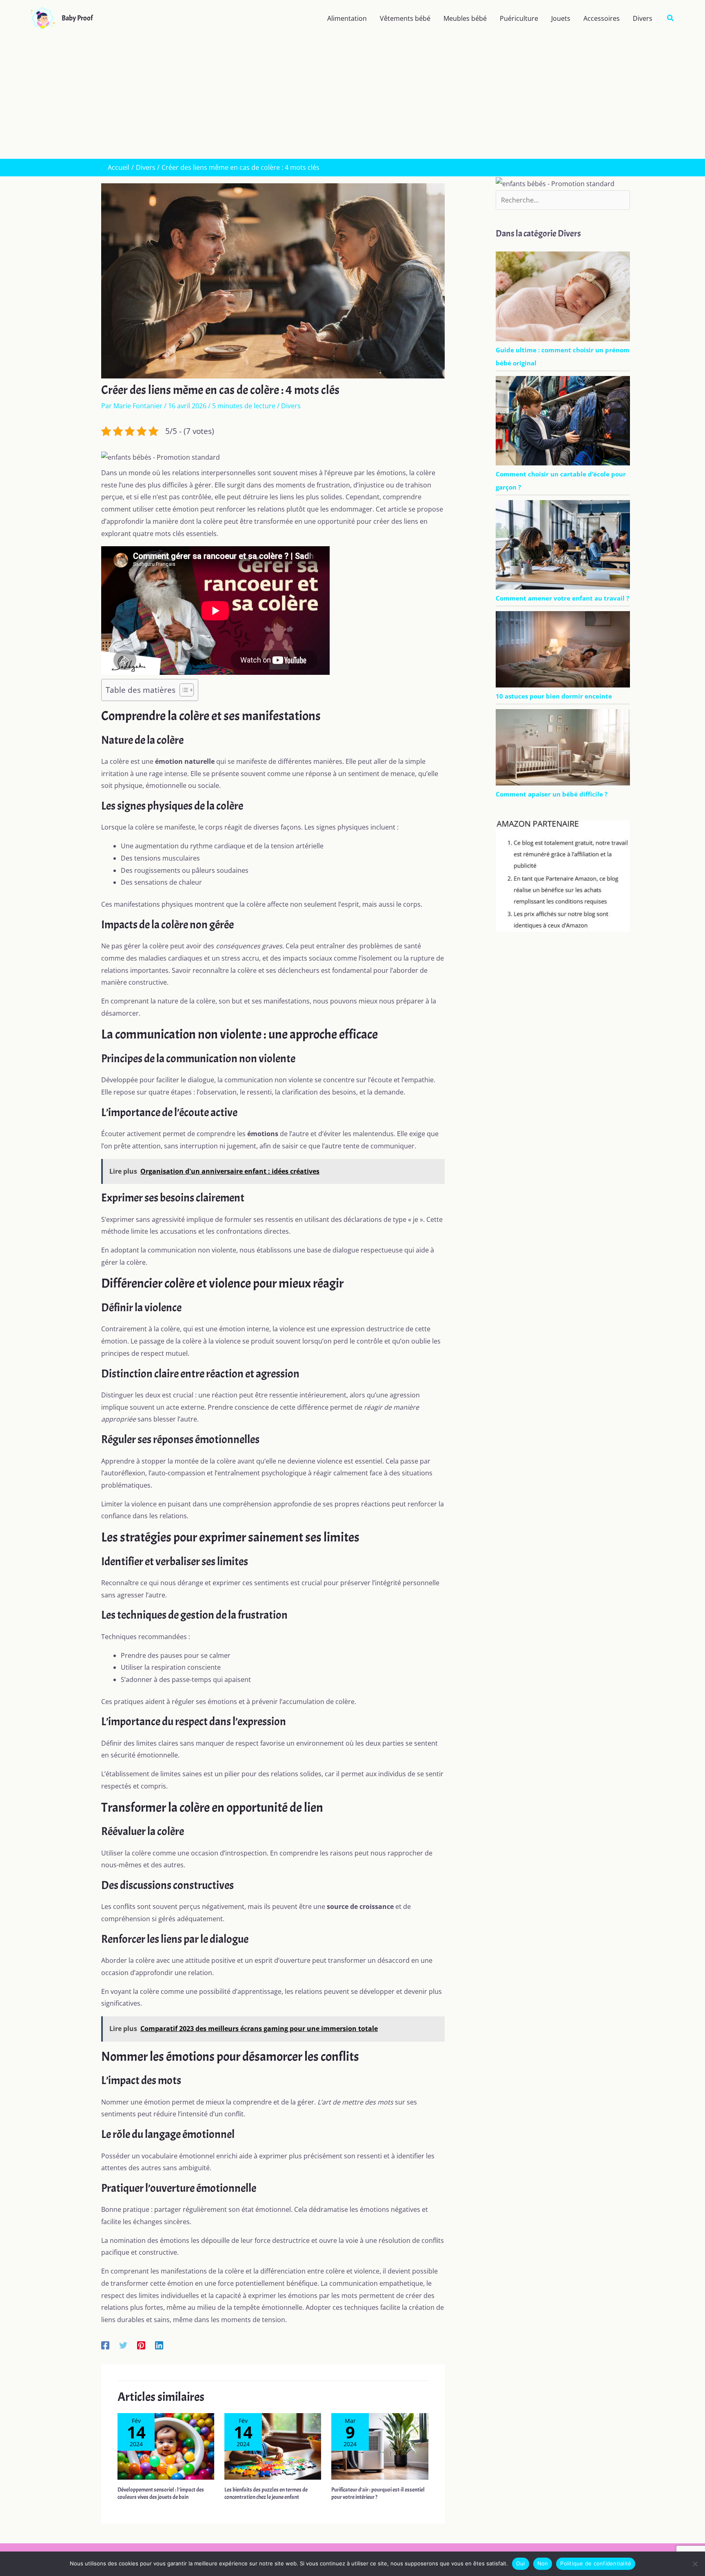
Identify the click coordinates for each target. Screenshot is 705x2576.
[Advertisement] (352, 98)
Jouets (561, 18)
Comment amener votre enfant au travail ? (562, 598)
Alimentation (347, 18)
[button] (671, 18)
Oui (521, 2563)
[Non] (695, 2564)
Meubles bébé (465, 18)
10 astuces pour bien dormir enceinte (554, 696)
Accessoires (602, 18)
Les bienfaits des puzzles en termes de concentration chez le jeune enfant (266, 2493)
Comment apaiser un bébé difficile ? (552, 794)
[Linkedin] (159, 2345)
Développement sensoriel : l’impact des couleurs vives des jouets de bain (161, 2493)
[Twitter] (123, 2345)
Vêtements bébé (405, 18)
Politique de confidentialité (596, 2563)
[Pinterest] (141, 2345)
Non (543, 2563)
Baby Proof (77, 18)
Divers (643, 18)
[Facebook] (105, 2345)
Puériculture (519, 18)
